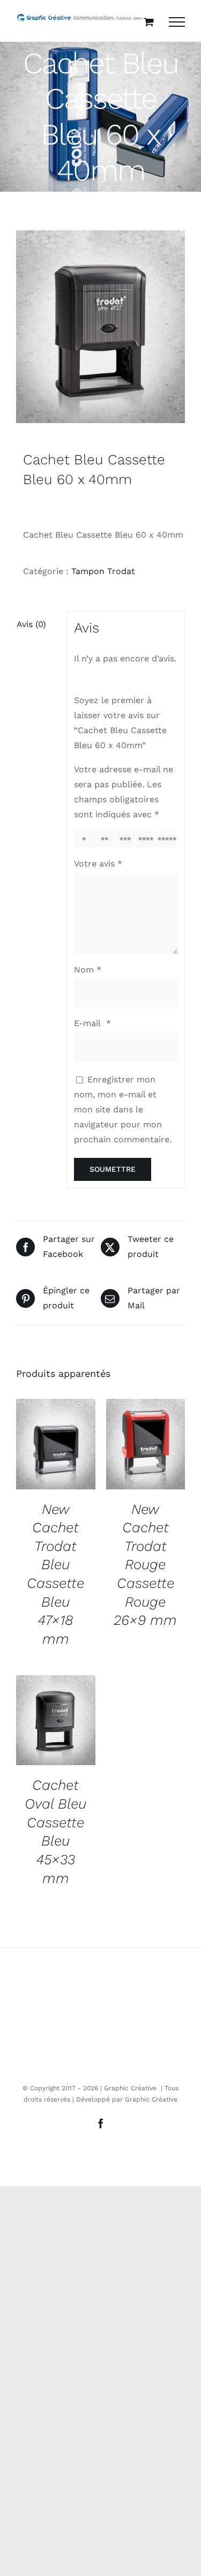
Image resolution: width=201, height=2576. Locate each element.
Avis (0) (31, 624)
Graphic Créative (151, 2099)
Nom (88, 970)
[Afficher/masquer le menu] (177, 22)
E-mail (92, 1023)
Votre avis (98, 864)
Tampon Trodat (103, 571)
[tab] (38, 624)
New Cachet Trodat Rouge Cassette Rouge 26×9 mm (145, 1565)
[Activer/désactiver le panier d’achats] (149, 22)
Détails (56, 1445)
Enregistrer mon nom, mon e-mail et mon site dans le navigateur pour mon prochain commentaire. (123, 1110)
